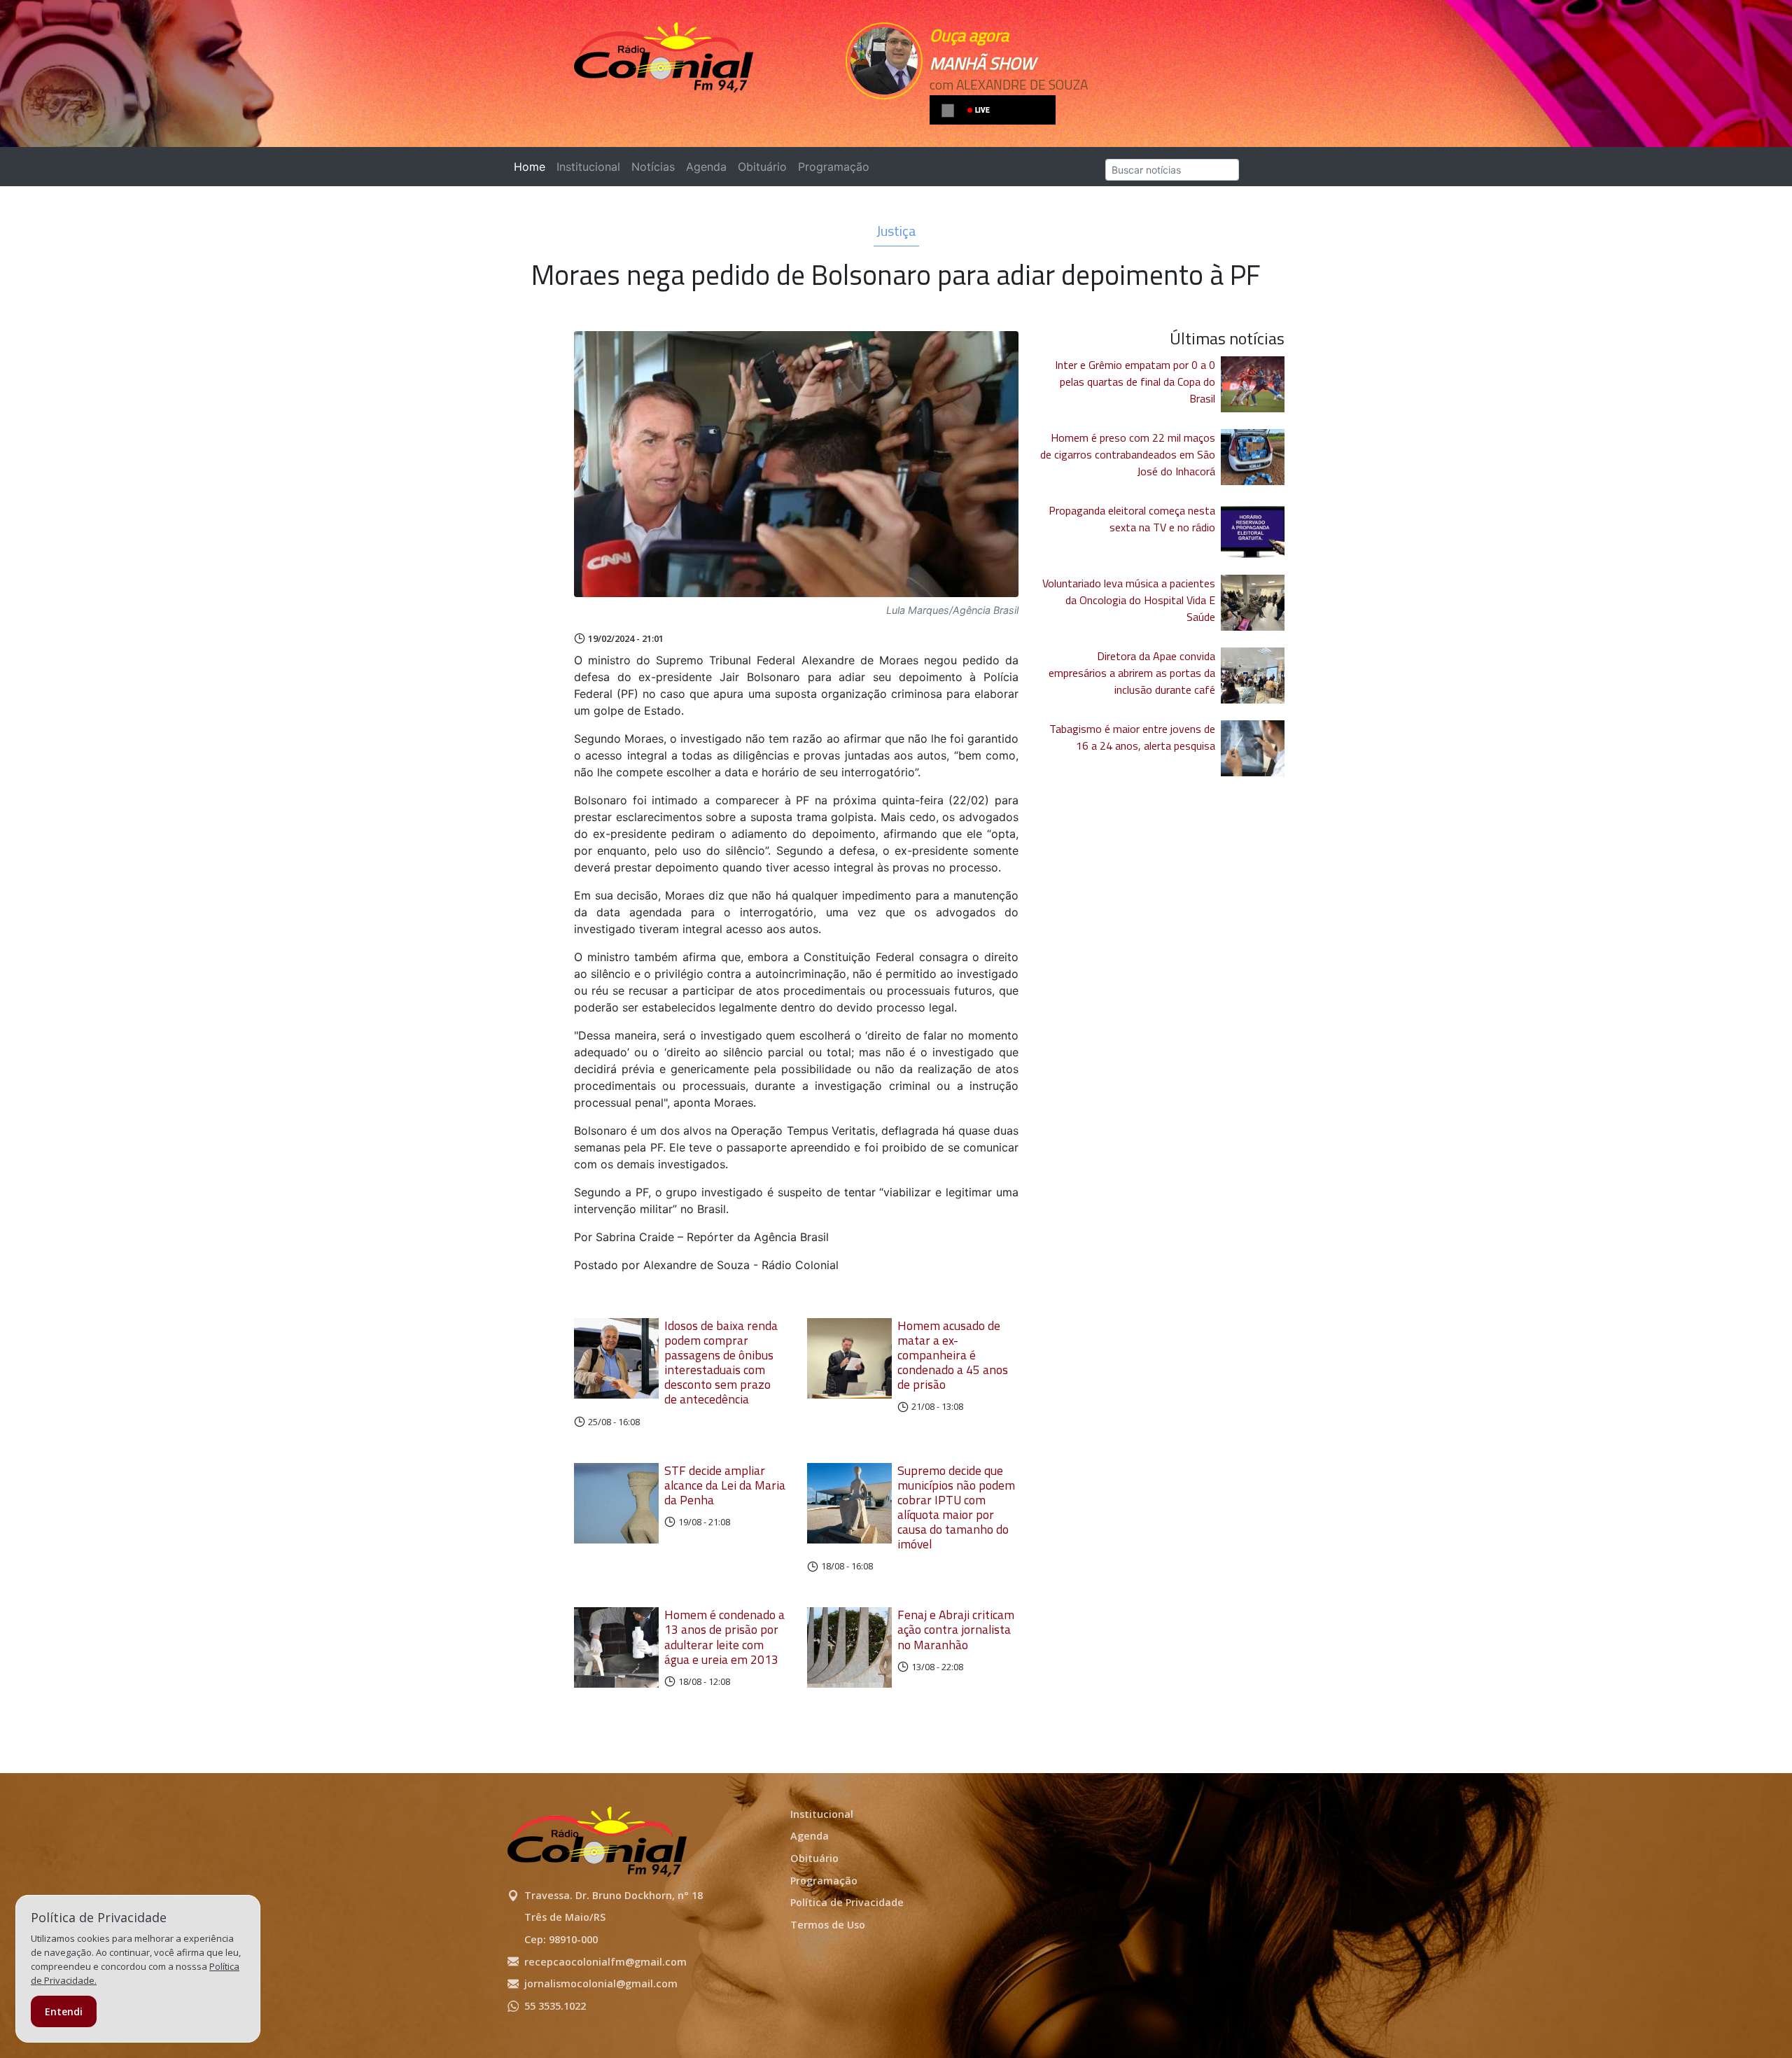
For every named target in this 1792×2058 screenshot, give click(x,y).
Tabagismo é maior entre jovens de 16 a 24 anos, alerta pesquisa (1132, 737)
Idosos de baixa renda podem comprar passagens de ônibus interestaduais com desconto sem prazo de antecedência (721, 1363)
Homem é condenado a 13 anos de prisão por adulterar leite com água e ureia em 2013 (724, 1637)
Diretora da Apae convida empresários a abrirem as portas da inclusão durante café (1132, 673)
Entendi (64, 2011)
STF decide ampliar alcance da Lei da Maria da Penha (725, 1485)
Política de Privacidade (847, 1902)
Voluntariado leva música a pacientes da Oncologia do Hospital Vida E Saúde (1129, 600)
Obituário (762, 167)
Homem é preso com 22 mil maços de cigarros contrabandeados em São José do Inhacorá (1128, 454)
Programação (834, 167)
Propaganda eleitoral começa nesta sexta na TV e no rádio (1132, 519)
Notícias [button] (653, 167)
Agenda (706, 167)
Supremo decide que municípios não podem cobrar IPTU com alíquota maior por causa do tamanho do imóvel (956, 1507)
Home (532, 167)
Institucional (588, 167)
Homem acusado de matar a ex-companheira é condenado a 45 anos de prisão (953, 1355)
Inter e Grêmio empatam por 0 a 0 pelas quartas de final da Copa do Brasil (1135, 381)
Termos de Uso (828, 1925)
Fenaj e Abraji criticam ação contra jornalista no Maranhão (956, 1629)
